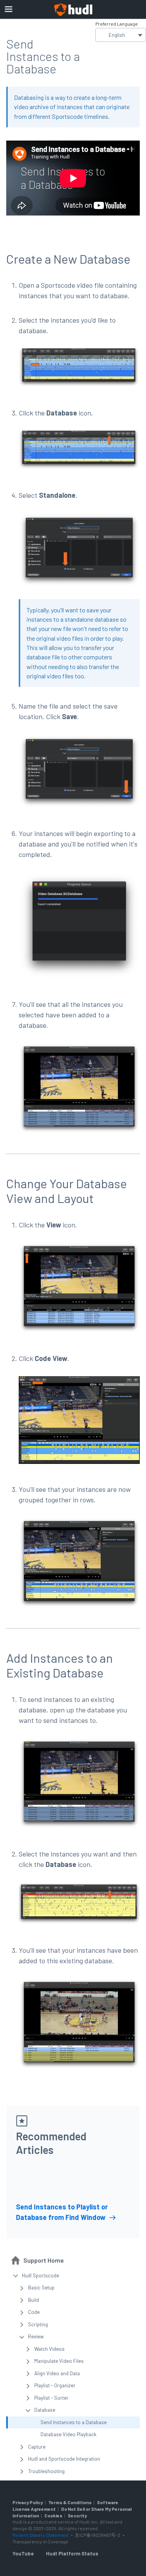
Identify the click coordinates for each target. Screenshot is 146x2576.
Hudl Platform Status (72, 2553)
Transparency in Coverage (40, 2541)
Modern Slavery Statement (40, 2535)
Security (77, 2515)
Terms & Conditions (70, 2502)
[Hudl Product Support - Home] (73, 10)
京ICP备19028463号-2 (98, 2535)
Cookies (53, 2515)
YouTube (23, 2553)
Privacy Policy (28, 2502)
